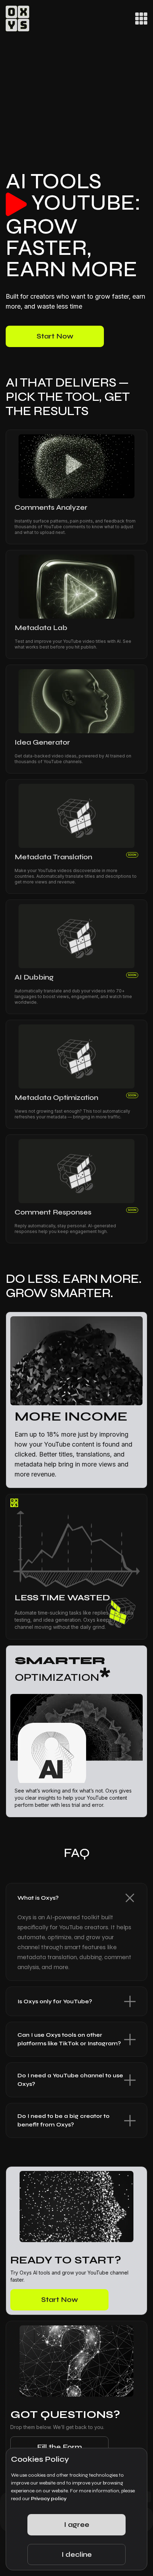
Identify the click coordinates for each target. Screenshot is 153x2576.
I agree (77, 2525)
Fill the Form (59, 2447)
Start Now (55, 336)
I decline (77, 2554)
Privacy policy (49, 2499)
